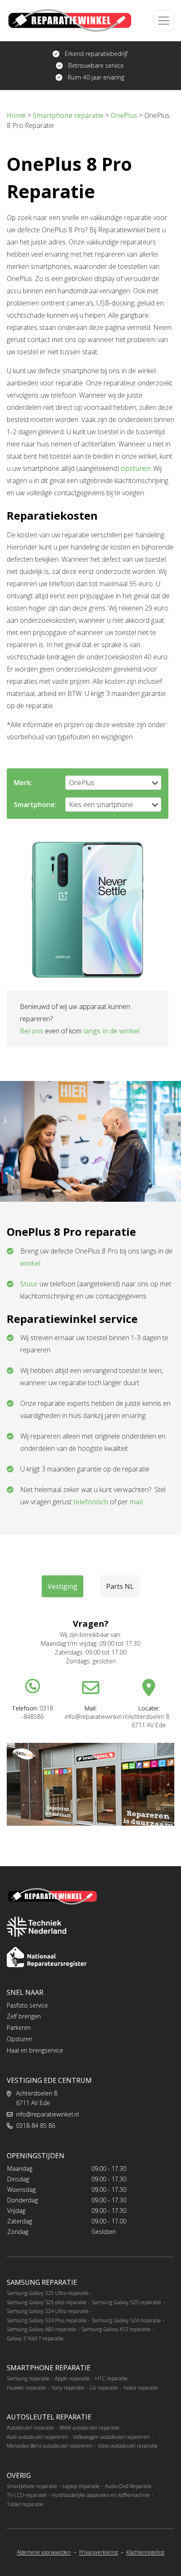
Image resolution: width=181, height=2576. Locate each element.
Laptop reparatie (81, 2486)
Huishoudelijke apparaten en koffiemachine (101, 2495)
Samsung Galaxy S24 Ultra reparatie (48, 2311)
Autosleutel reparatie (31, 2428)
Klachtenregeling (145, 2552)
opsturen (136, 468)
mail (136, 1502)
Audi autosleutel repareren (37, 2437)
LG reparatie (104, 2388)
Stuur (29, 1284)
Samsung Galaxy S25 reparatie (126, 2302)
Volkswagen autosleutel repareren (111, 2437)
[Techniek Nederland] (37, 1927)
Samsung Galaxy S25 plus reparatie (47, 2302)
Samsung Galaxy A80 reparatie (41, 2329)
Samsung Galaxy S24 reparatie (126, 2320)
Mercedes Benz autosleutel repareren (50, 2446)
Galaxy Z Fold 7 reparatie (35, 2338)
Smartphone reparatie (32, 2486)
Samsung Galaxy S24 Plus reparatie (47, 2320)
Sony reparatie (68, 2388)
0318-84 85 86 (36, 2126)
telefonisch (91, 1502)
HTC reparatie (111, 2378)
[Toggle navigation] (164, 21)
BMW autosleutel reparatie (89, 2428)
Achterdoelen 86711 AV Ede (37, 2098)
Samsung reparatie (28, 2378)
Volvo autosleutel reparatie (128, 2446)
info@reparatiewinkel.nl (47, 2114)
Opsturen (20, 2039)
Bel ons (32, 1031)
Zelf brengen (24, 2016)
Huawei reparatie (27, 2388)
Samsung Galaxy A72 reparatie (116, 2329)
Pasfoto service (27, 2005)
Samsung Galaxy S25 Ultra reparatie (48, 2293)
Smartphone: (35, 805)
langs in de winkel (111, 1031)
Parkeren (19, 2028)
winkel (30, 1263)
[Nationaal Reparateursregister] (47, 1957)
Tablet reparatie (25, 2504)
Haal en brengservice (35, 2050)
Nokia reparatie (141, 2388)
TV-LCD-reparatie (27, 2495)
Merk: (23, 783)
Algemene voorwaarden (44, 2552)
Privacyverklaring (98, 2552)
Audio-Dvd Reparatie (128, 2486)
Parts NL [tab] (120, 1586)
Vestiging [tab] (63, 1586)
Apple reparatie (72, 2378)
